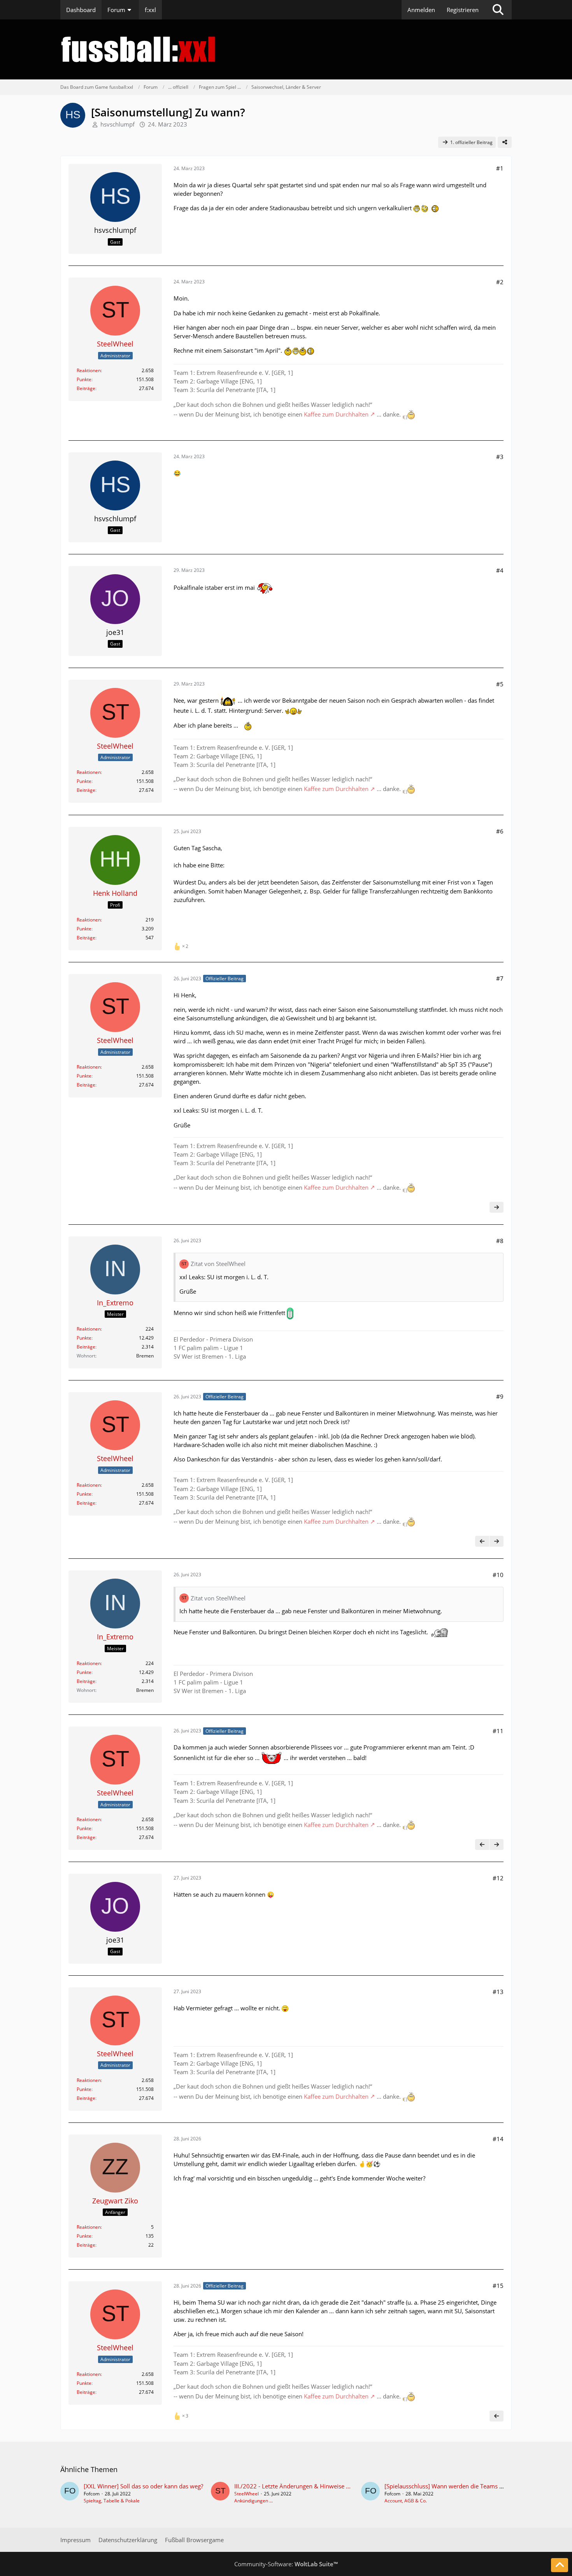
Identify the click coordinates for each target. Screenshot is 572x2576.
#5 (500, 684)
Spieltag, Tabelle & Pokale (112, 2501)
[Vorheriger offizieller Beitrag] (482, 1541)
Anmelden (421, 10)
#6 (500, 831)
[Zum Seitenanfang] (560, 2565)
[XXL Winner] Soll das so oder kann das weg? (143, 2486)
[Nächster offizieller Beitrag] (497, 1207)
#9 (500, 1396)
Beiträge (86, 388)
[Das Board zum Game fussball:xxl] (286, 49)
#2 (500, 282)
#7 (500, 978)
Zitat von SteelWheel (218, 1264)
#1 (500, 168)
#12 (498, 1878)
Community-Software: (286, 2564)
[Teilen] (505, 142)
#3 (500, 457)
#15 (498, 2286)
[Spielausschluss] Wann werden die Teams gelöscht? (454, 2486)
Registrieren (463, 10)
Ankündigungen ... (254, 2501)
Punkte (84, 379)
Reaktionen (89, 370)
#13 (498, 1992)
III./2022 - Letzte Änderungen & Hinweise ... (292, 2486)
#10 (498, 1575)
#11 (498, 1731)
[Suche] (498, 10)
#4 (500, 570)
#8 (500, 1241)
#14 (498, 2139)
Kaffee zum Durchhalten (336, 414)
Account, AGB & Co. (406, 2501)
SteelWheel (247, 2494)
